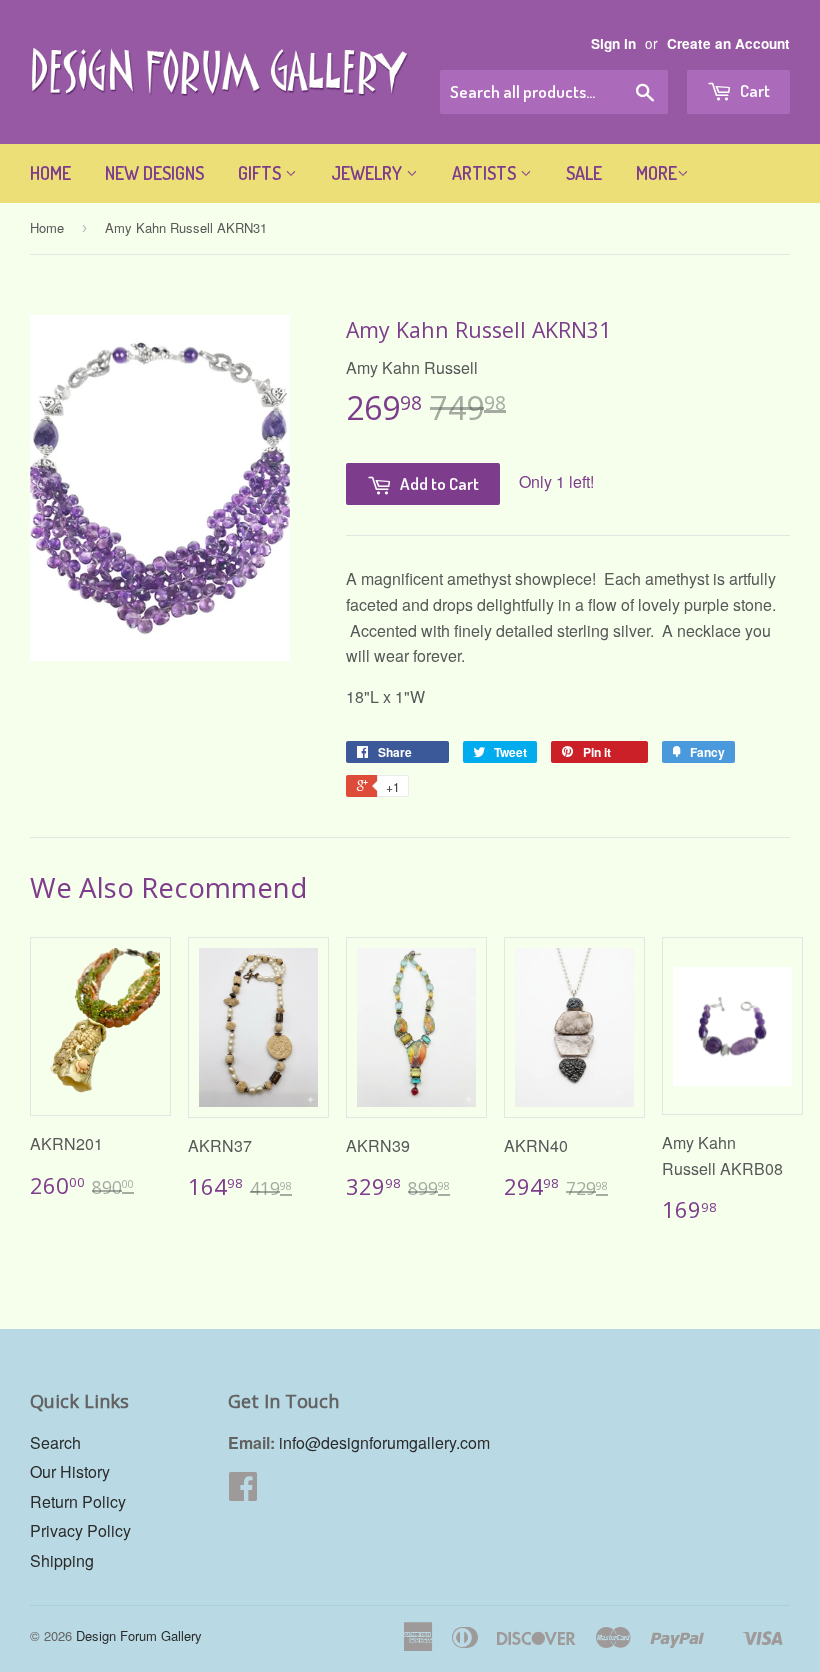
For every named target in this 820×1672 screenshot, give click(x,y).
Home (50, 173)
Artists (486, 173)
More (656, 173)
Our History (70, 1471)
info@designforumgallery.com (384, 1442)
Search (55, 1442)
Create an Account (728, 43)
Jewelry (368, 173)
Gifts (261, 173)
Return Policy (78, 1501)
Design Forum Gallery (139, 1635)
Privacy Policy (80, 1530)
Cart (753, 90)
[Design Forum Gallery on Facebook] (243, 1491)
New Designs (154, 173)
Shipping (62, 1560)
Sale (584, 173)
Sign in (613, 43)
